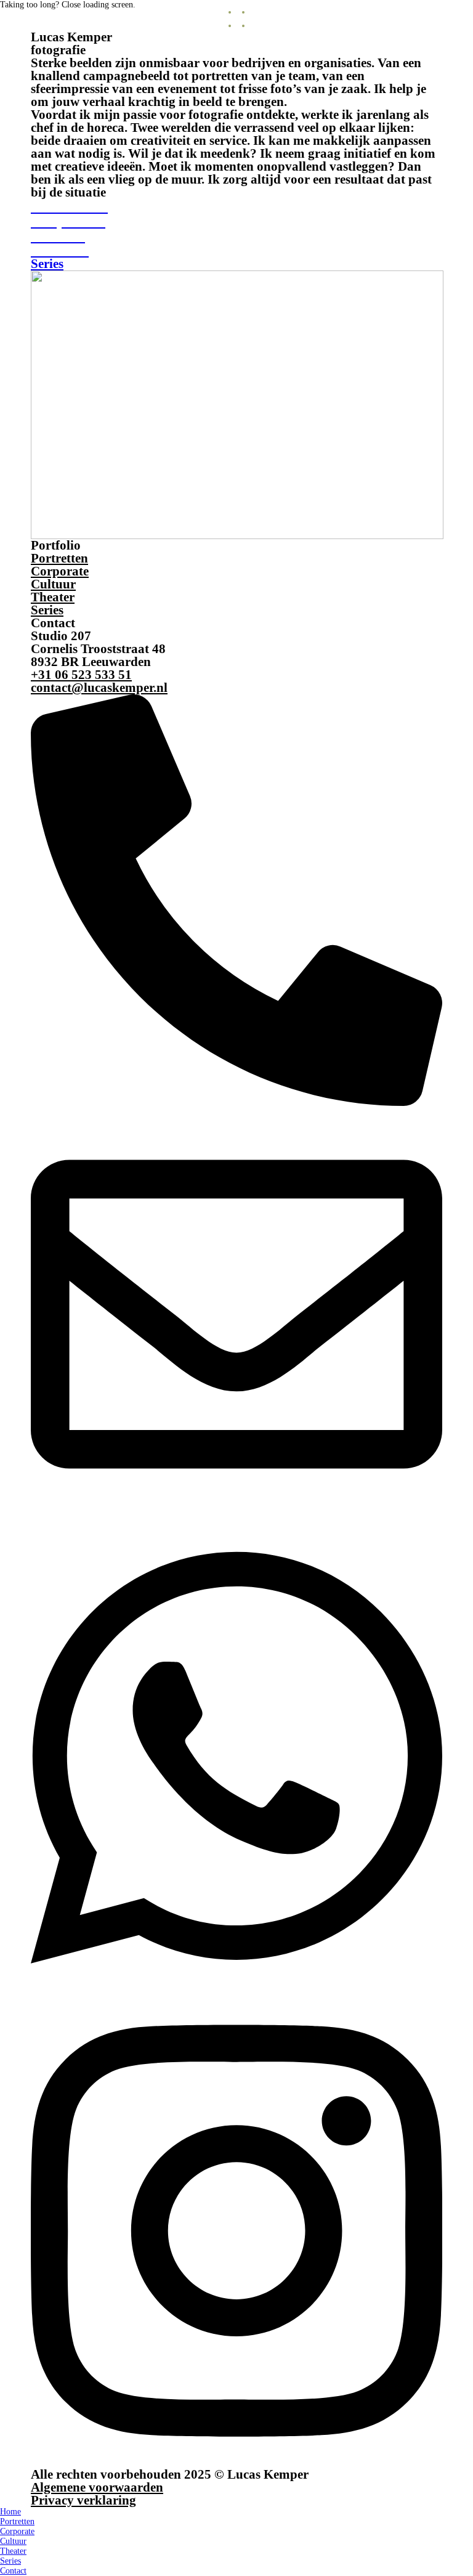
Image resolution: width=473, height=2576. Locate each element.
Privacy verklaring (83, 2500)
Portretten (59, 558)
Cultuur (53, 584)
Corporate (60, 571)
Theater (53, 597)
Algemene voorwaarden (97, 2487)
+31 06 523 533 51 (81, 675)
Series (47, 610)
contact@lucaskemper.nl (99, 688)
